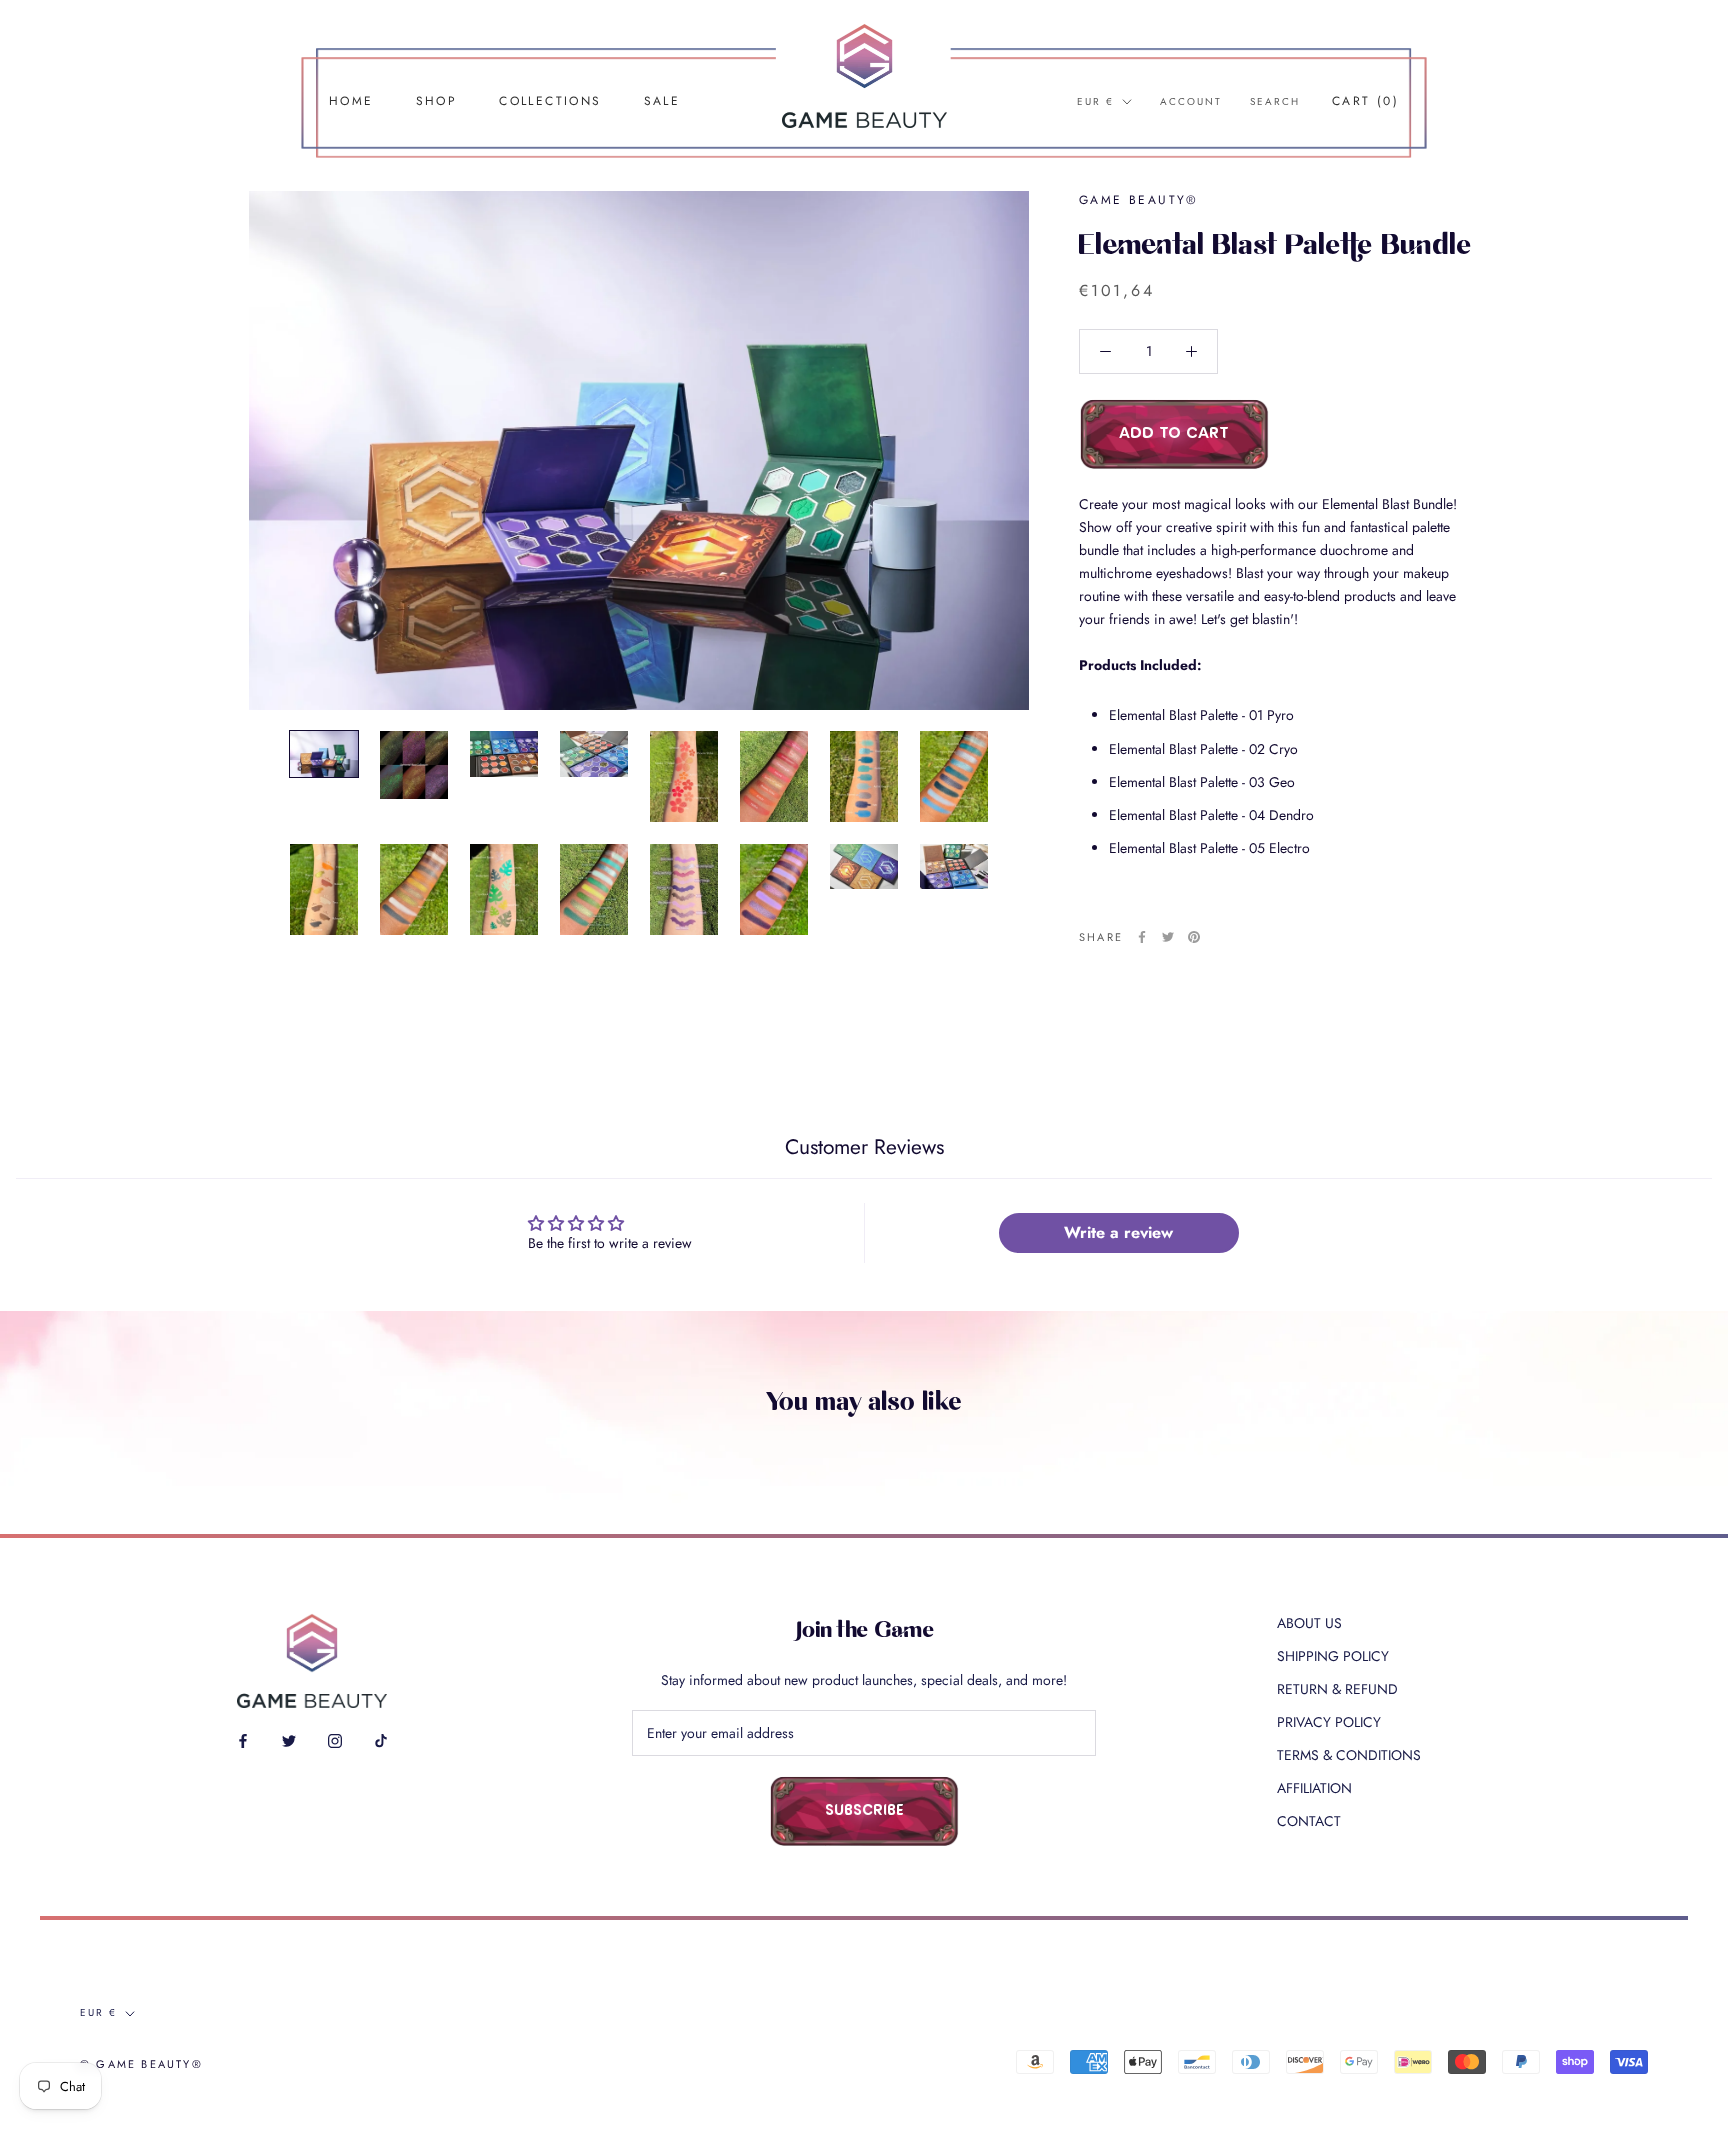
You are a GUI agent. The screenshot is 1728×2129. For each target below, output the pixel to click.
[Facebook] (1142, 937)
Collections (550, 101)
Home (351, 101)
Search (1275, 101)
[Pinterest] (1194, 937)
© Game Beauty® (141, 2064)
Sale (662, 101)
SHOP (437, 101)
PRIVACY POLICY (1329, 1722)
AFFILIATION (1314, 1788)
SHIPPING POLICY (1333, 1656)
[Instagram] (335, 1739)
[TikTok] (381, 1739)
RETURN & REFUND (1337, 1689)
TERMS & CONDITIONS (1349, 1755)
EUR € (1095, 101)
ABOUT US (1309, 1623)
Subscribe (864, 1811)
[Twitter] (1168, 937)
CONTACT (1309, 1821)
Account (1191, 101)
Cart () (1365, 101)
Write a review (1118, 1232)
